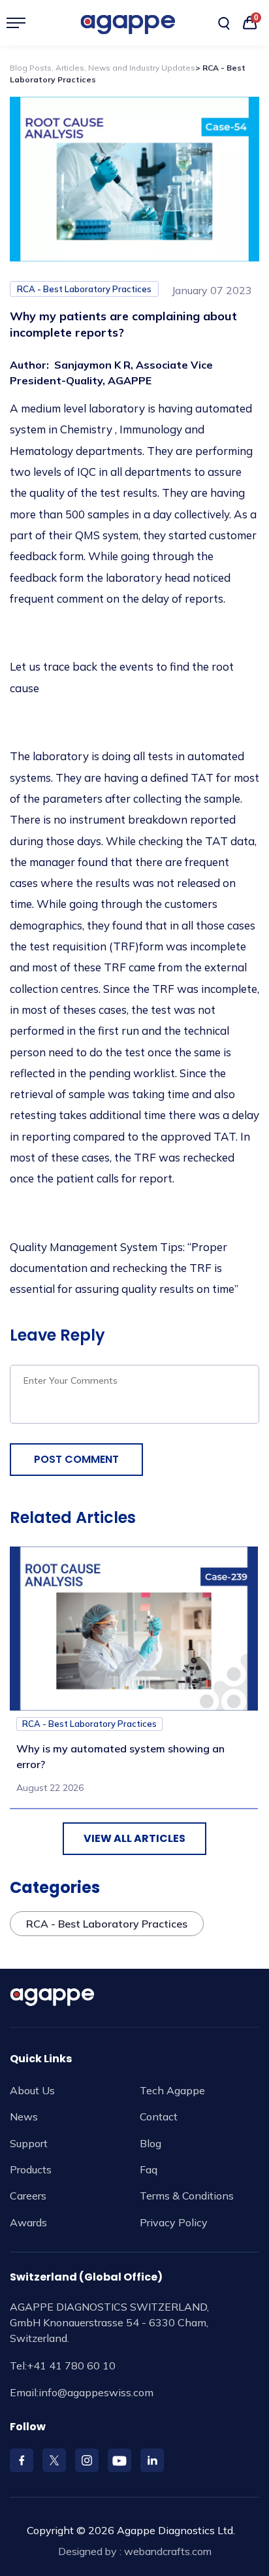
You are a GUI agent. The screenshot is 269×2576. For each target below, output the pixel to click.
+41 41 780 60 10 (71, 2366)
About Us (32, 2090)
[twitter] (54, 2460)
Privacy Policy (174, 2222)
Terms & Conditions (187, 2196)
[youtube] (119, 2460)
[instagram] (87, 2460)
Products (31, 2169)
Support (29, 2143)
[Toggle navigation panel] (21, 23)
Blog (150, 2143)
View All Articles (134, 1838)
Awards (28, 2222)
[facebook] (22, 2460)
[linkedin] (152, 2460)
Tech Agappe (172, 2090)
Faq (149, 2169)
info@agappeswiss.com (96, 2392)
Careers (28, 2196)
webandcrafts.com (168, 2551)
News (24, 2116)
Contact (159, 2116)
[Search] (224, 24)
